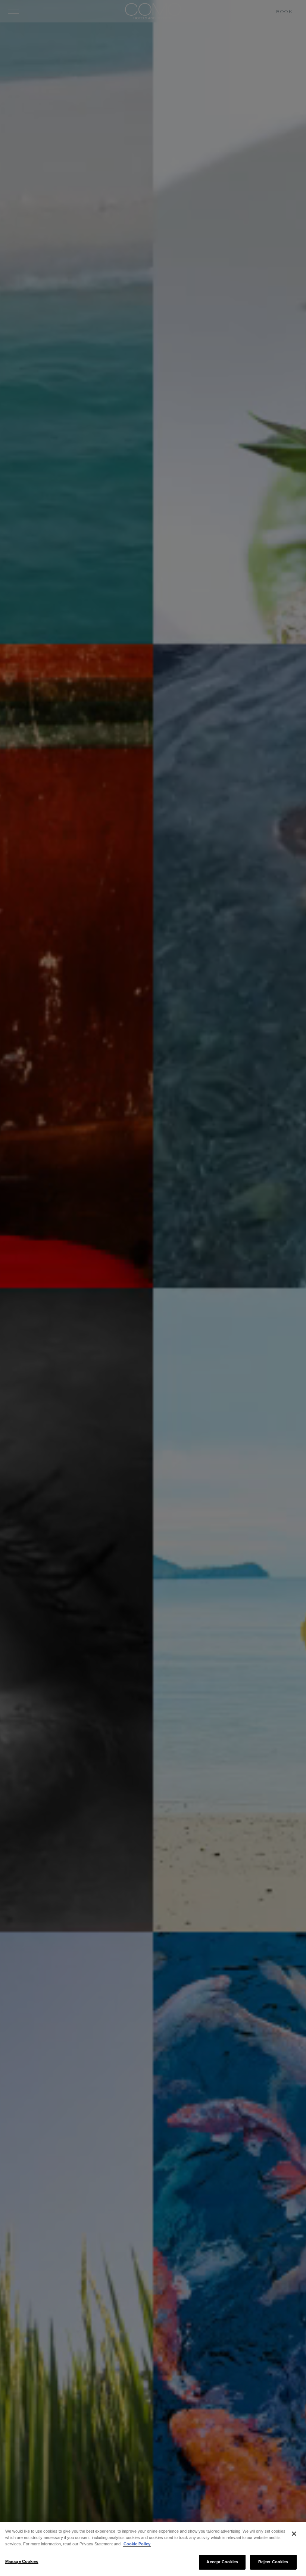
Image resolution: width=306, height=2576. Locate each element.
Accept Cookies (222, 2562)
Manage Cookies (22, 2561)
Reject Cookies (273, 2562)
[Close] (294, 2534)
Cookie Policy (137, 2544)
